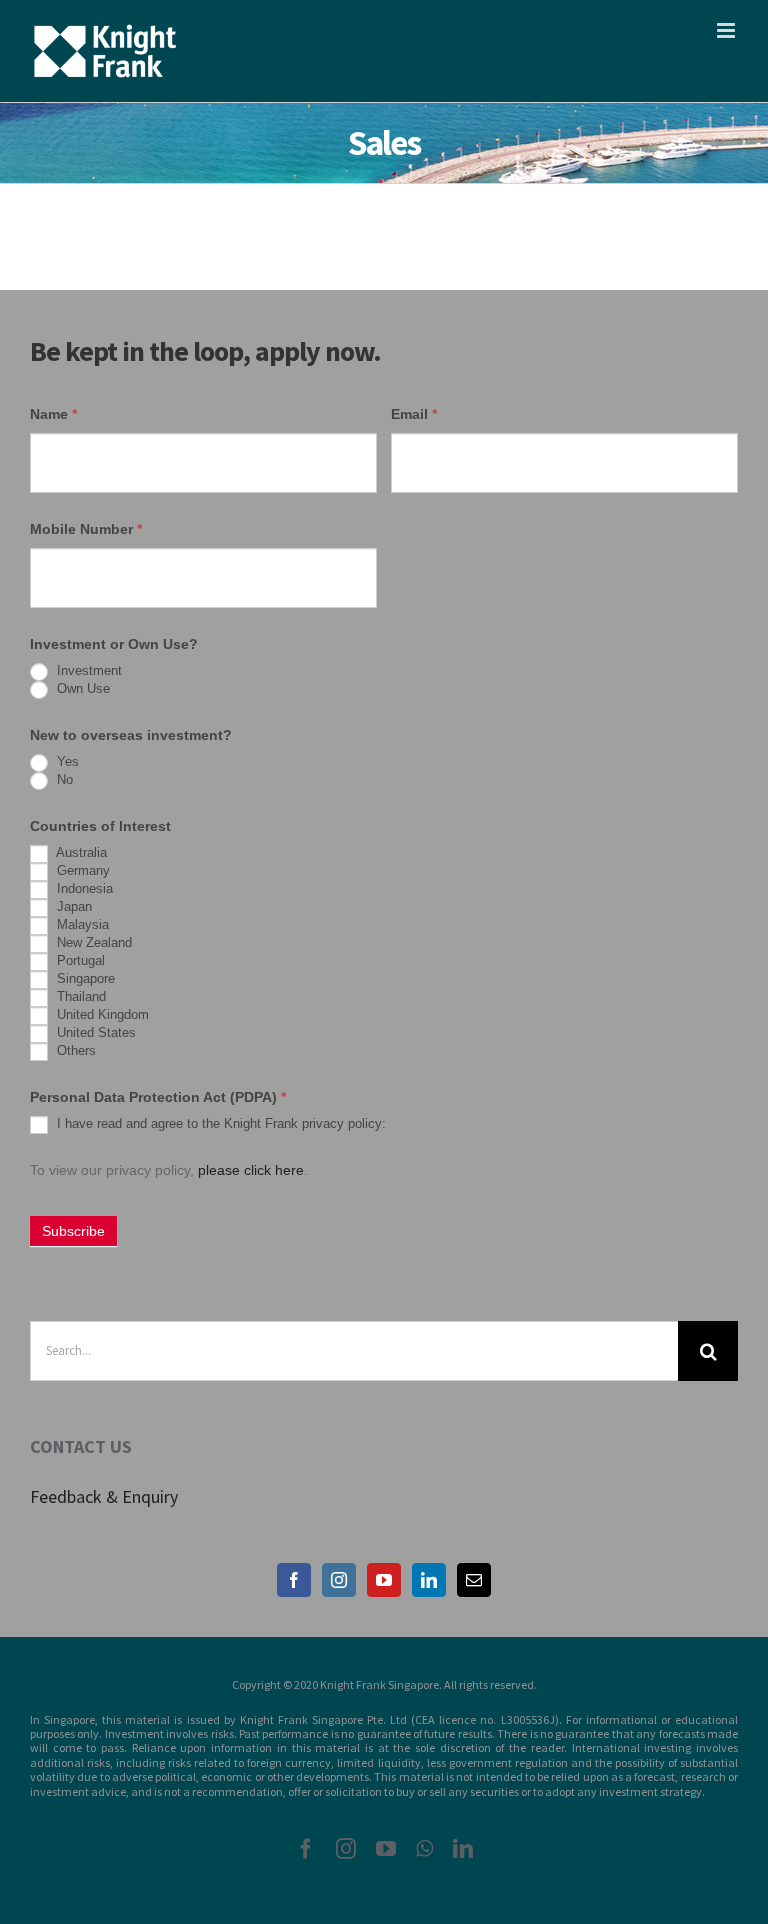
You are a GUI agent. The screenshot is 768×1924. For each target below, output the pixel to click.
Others (74, 1050)
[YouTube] (384, 1580)
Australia (80, 852)
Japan (72, 906)
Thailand (79, 996)
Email (414, 414)
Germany (81, 870)
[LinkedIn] (429, 1580)
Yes (66, 761)
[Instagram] (339, 1580)
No (63, 779)
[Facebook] (294, 1580)
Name (53, 414)
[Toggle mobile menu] (727, 30)
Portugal (79, 960)
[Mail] (474, 1580)
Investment (87, 670)
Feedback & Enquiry (104, 1496)
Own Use (81, 688)
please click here (251, 1170)
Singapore (84, 978)
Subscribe (73, 1231)
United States (94, 1032)
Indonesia (83, 888)
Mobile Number (86, 529)
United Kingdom (101, 1014)
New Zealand (92, 942)
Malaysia (81, 924)
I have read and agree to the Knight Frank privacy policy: (219, 1123)
